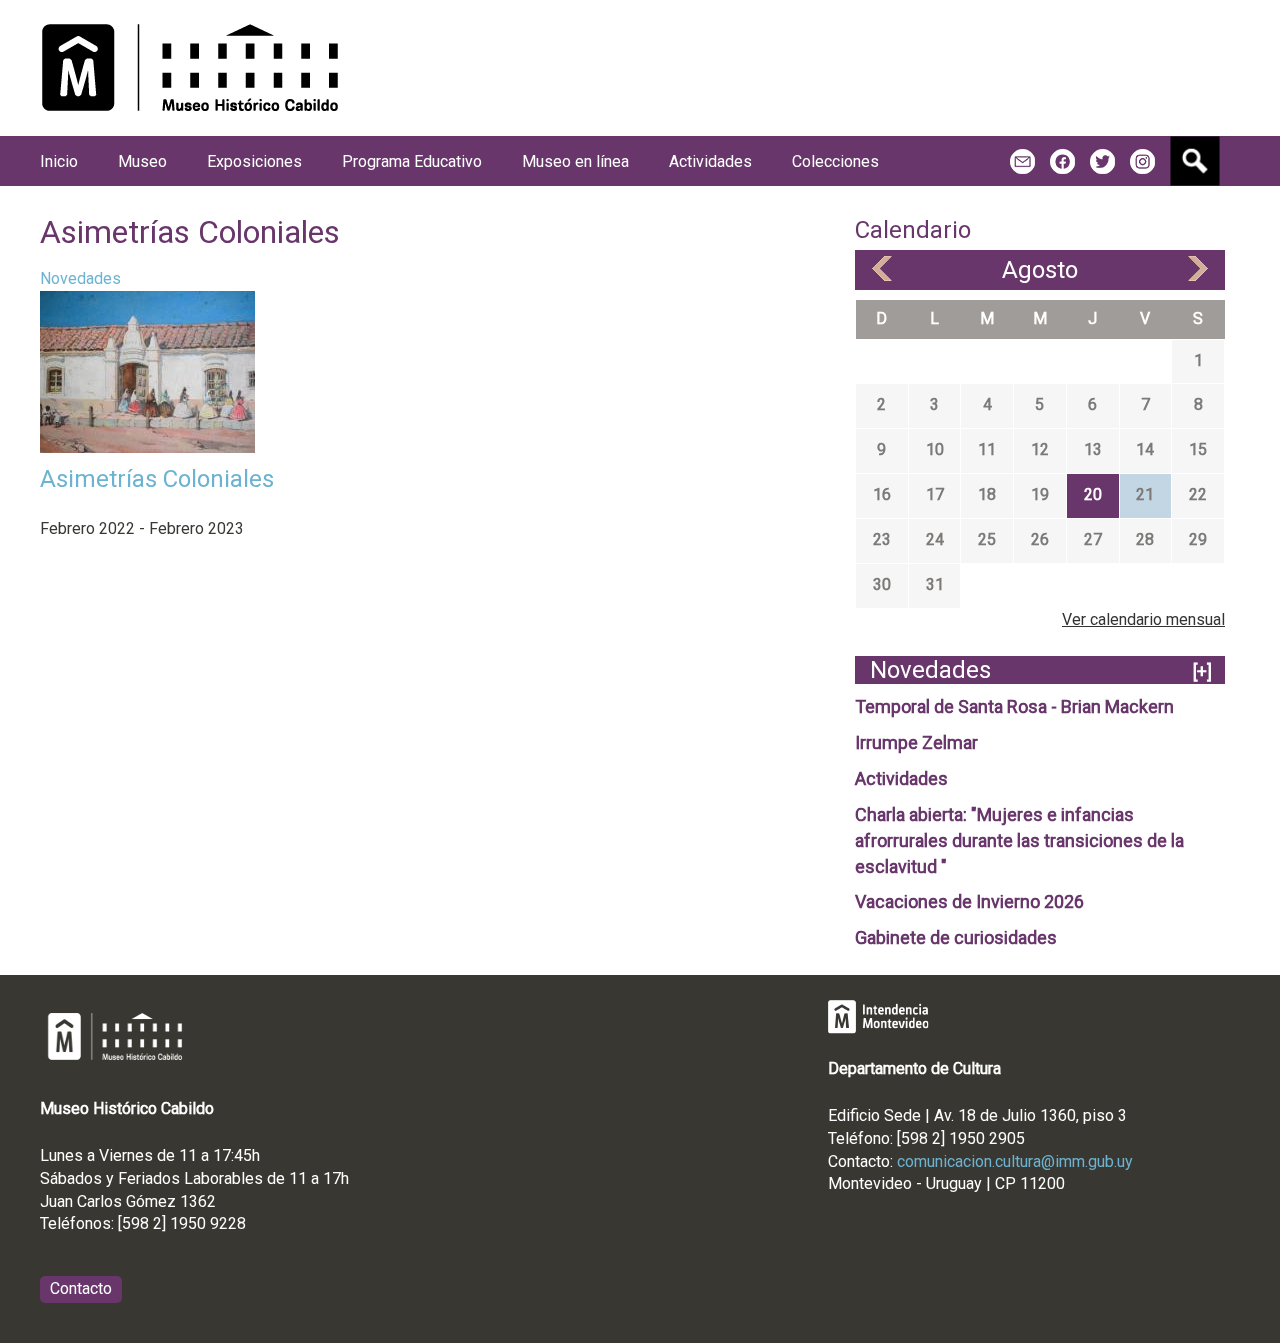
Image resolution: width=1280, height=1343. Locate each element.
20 (1093, 494)
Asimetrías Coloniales (157, 479)
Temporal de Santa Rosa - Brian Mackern (1014, 706)
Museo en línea (575, 161)
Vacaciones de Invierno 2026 (969, 901)
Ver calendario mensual (1143, 619)
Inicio (59, 161)
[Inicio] (190, 68)
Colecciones (835, 161)
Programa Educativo (412, 161)
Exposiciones (254, 161)
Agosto (1040, 270)
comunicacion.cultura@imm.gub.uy (1015, 1161)
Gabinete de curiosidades (956, 937)
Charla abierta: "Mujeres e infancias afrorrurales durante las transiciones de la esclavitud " (1019, 840)
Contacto (81, 1288)
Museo (142, 161)
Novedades (80, 278)
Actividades (901, 778)
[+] (1202, 671)
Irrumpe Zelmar (916, 742)
